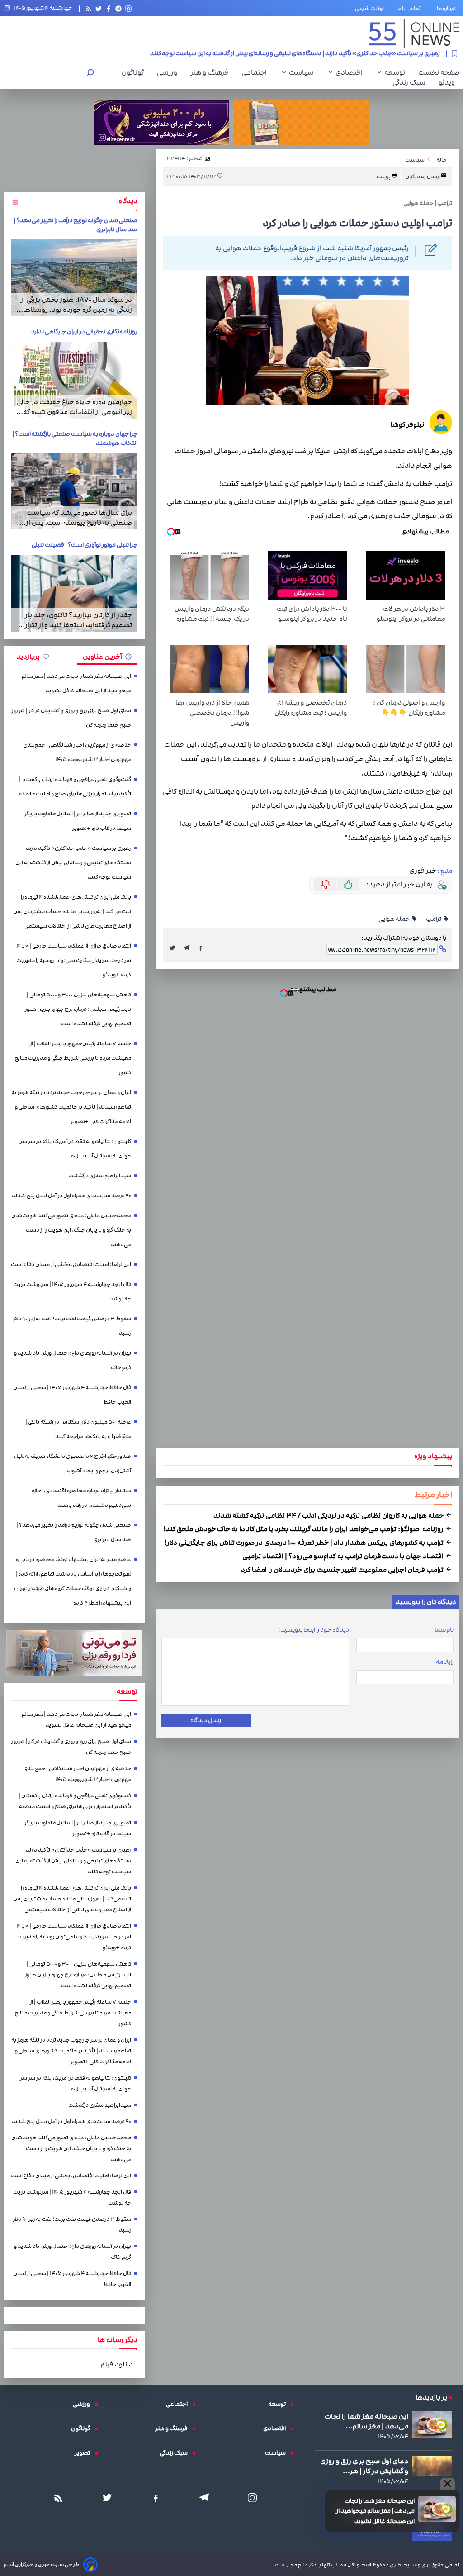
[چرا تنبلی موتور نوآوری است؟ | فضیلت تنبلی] (74, 593)
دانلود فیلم (117, 2364)
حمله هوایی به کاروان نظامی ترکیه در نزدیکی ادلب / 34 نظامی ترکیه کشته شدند (329, 1515)
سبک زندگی (411, 82)
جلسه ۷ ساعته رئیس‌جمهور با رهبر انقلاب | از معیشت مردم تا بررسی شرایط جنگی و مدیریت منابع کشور (73, 1058)
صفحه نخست (439, 72)
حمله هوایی (394, 919)
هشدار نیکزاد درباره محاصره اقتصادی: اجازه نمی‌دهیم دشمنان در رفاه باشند (81, 1498)
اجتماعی (256, 72)
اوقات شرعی (369, 8)
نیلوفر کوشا (407, 424)
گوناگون (135, 72)
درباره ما (448, 8)
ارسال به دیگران (423, 177)
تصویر (85, 2453)
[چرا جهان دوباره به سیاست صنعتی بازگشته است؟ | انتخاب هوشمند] (74, 491)
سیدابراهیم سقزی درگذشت (100, 1176)
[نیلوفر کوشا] (441, 424)
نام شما (444, 1630)
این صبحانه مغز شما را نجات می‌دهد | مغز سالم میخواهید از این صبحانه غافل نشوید (375, 2511)
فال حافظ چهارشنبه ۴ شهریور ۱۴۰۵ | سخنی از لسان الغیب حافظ (72, 1395)
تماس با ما (410, 8)
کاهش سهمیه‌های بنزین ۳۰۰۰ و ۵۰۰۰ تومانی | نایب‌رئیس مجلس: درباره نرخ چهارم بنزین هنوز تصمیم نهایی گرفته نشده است (78, 1009)
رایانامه (445, 1662)
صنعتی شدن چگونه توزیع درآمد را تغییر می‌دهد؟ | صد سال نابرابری (74, 1532)
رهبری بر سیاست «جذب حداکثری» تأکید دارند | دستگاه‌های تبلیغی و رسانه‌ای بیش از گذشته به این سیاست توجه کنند (73, 863)
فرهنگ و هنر (212, 72)
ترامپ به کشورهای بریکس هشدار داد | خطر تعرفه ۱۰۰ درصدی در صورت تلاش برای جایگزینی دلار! (305, 1543)
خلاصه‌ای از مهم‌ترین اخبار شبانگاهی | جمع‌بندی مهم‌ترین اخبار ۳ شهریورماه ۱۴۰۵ (77, 752)
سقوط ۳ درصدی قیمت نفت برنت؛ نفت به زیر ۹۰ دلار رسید (72, 1326)
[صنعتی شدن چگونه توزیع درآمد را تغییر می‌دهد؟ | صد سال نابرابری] (74, 278)
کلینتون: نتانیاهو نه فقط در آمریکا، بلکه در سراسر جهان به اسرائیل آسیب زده (76, 1149)
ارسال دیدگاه (206, 1720)
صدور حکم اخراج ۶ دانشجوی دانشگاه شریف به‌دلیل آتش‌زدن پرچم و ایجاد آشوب (73, 1464)
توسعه (397, 72)
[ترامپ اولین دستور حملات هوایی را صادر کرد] (189, 948)
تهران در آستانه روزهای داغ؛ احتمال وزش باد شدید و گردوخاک (73, 1360)
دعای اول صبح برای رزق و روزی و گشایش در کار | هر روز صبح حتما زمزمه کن (71, 718)
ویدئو (449, 82)
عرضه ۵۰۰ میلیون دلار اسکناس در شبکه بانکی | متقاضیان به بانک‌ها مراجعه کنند (78, 1429)
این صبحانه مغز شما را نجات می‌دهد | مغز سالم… (366, 2421)
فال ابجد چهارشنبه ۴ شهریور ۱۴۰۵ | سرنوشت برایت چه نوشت (72, 1292)
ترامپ (434, 919)
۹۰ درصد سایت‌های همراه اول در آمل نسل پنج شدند (71, 1196)
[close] (447, 2484)
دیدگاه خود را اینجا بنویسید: (314, 1630)
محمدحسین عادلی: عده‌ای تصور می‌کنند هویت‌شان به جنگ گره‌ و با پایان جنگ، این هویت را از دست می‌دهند (71, 1230)
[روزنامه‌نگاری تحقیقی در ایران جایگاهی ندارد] (74, 380)
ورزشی (169, 72)
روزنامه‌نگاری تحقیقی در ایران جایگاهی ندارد (84, 332)
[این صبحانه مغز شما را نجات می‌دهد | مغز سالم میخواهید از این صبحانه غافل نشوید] (437, 2509)
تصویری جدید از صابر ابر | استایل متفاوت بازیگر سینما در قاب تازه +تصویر (78, 821)
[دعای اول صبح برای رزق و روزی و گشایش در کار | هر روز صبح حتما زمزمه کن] (432, 2466)
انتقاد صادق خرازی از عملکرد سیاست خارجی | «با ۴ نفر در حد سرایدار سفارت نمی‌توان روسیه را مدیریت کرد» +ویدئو (74, 960)
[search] (90, 74)
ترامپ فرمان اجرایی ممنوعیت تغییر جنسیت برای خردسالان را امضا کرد (343, 1570)
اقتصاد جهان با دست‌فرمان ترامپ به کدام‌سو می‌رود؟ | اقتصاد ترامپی (344, 1556)
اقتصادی (351, 72)
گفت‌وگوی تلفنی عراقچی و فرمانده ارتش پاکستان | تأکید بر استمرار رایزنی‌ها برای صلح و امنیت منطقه (75, 787)
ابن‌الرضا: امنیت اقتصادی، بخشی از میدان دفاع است (71, 1264)
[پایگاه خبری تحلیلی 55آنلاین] (414, 34)
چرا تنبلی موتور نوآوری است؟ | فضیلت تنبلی (85, 545)
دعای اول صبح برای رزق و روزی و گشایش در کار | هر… (364, 2466)
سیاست (303, 72)
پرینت (384, 177)
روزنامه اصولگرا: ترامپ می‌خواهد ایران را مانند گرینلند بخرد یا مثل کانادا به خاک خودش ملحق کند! (304, 1529)
